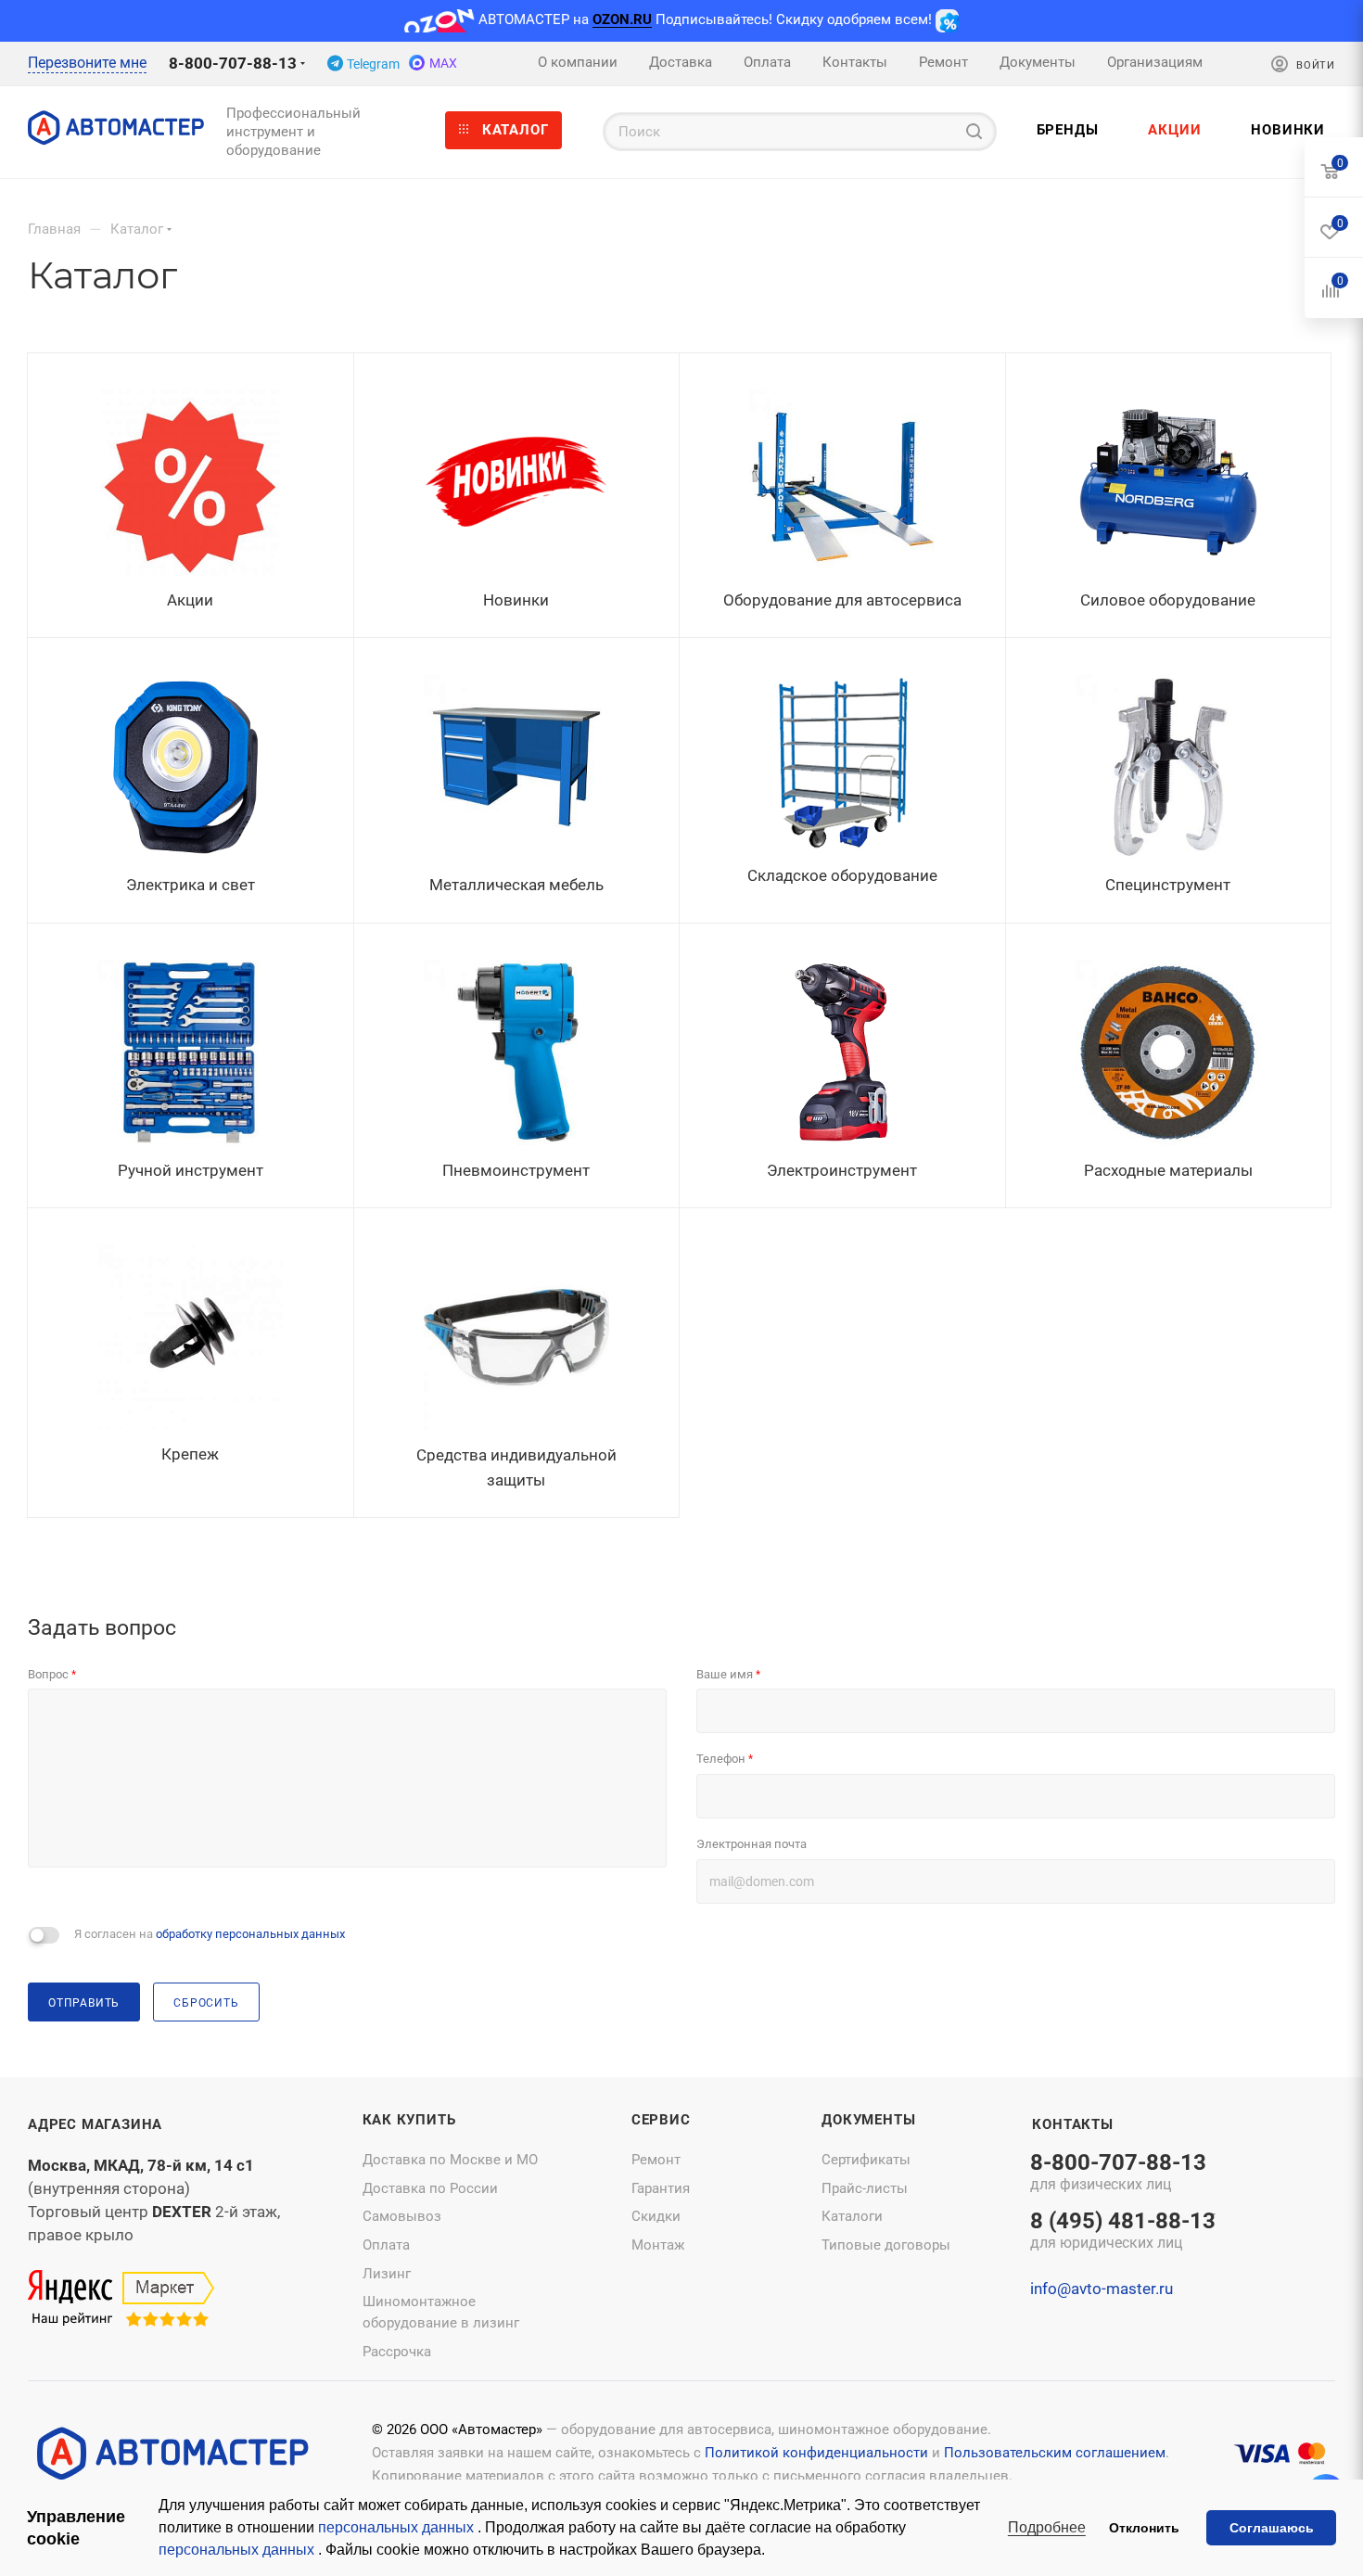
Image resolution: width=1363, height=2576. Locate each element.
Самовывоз (402, 2216)
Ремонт (656, 2160)
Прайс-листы (865, 2188)
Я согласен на (210, 1934)
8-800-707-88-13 (233, 63)
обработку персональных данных (250, 1934)
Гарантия (661, 2188)
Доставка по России (430, 2188)
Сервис (661, 2120)
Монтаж (658, 2245)
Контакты (1072, 2124)
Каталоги (852, 2216)
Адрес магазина (95, 2124)
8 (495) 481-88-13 (1123, 2232)
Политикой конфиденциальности (816, 2453)
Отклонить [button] (1144, 2528)
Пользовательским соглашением (1055, 2453)
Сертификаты (866, 2160)
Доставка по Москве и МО (450, 2160)
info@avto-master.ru (1102, 2289)
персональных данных (398, 2527)
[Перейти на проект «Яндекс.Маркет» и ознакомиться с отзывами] (121, 2300)
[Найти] (974, 132)
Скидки (656, 2216)
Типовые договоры (886, 2245)
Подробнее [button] (1047, 2527)
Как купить (409, 2120)
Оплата (386, 2245)
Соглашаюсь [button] (1272, 2528)
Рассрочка (397, 2352)
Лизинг (387, 2274)
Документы (868, 2120)
